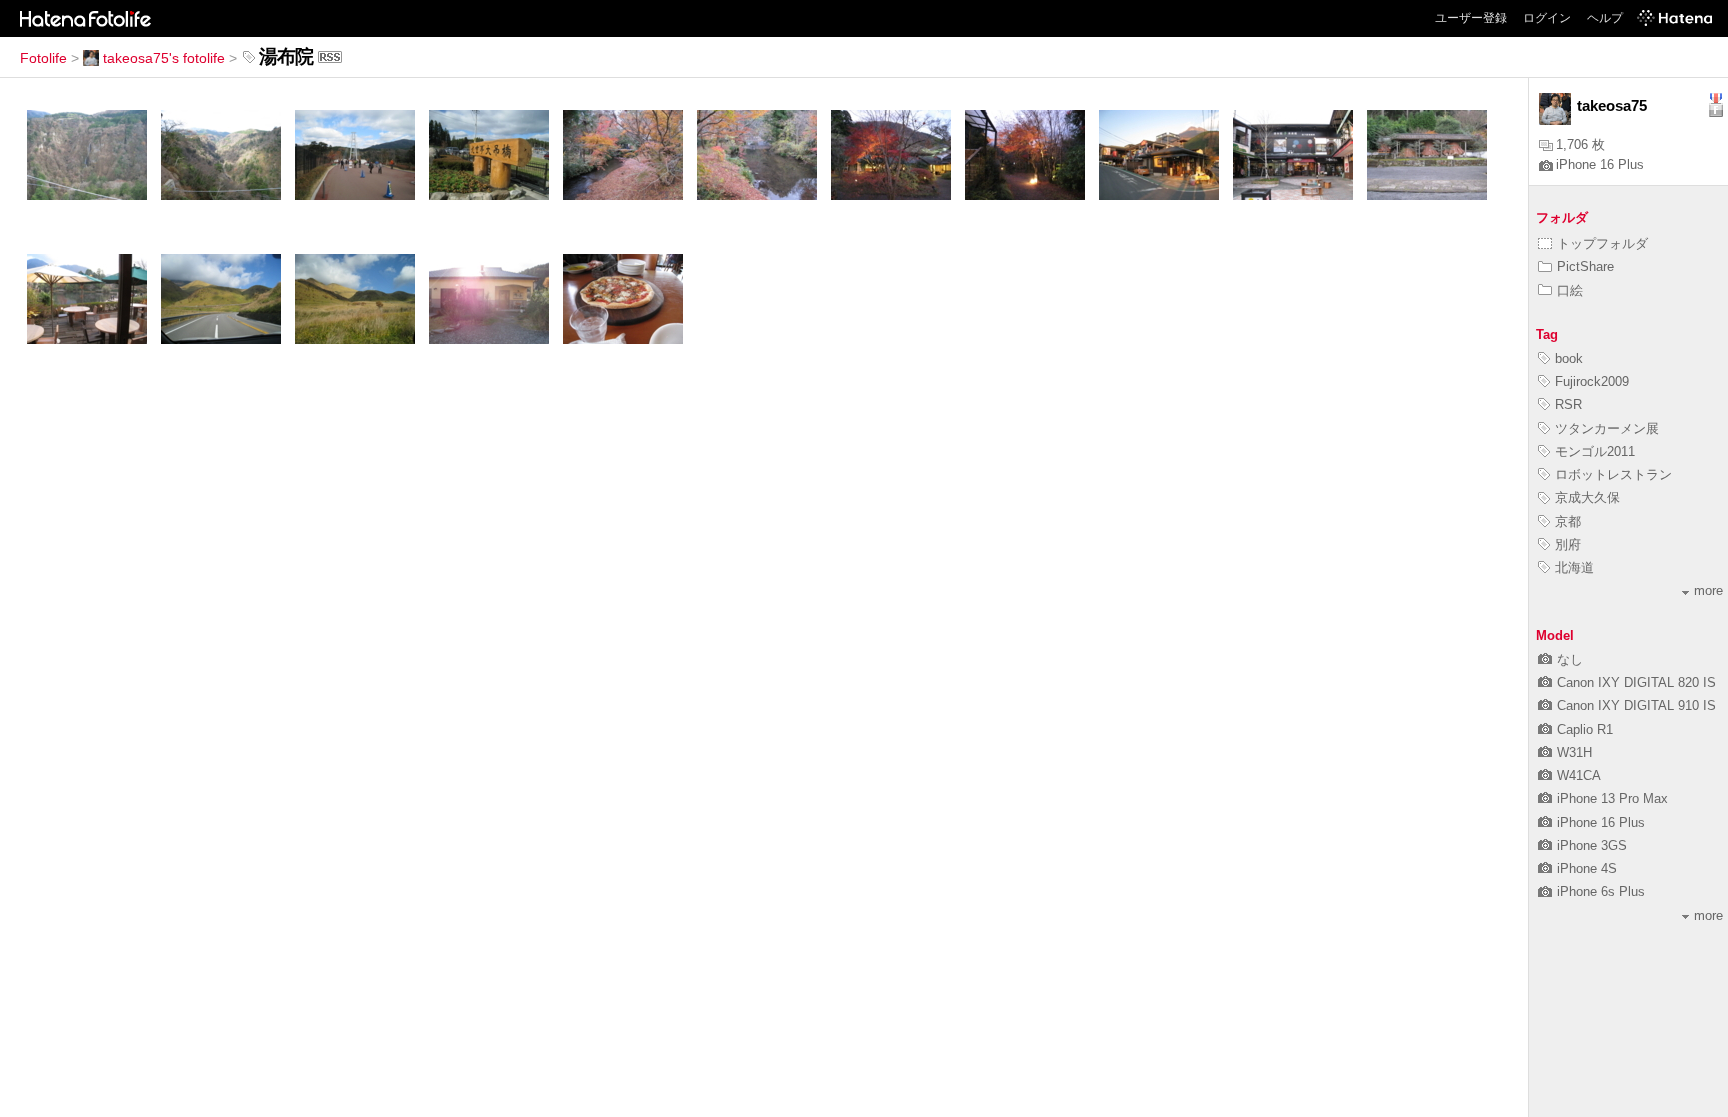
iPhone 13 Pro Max (1612, 798)
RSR (1568, 404)
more (1708, 590)
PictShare (1585, 266)
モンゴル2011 (1595, 451)
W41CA (1579, 775)
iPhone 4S (1587, 868)
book (1569, 358)
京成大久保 (1587, 497)
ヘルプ (1605, 18)
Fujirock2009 (1592, 381)
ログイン (1547, 18)
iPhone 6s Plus (1601, 891)
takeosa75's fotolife (164, 58)
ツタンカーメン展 (1607, 428)
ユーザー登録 (1471, 18)
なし (1570, 659)
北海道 (1574, 567)
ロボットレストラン (1613, 474)
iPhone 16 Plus (1600, 164)
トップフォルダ (1602, 243)
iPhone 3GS (1592, 845)
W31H (1574, 752)
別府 (1568, 544)
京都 (1568, 521)
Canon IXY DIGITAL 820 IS (1636, 682)
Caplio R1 (1585, 729)
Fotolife (43, 58)
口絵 (1570, 290)
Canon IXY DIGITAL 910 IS (1636, 705)
